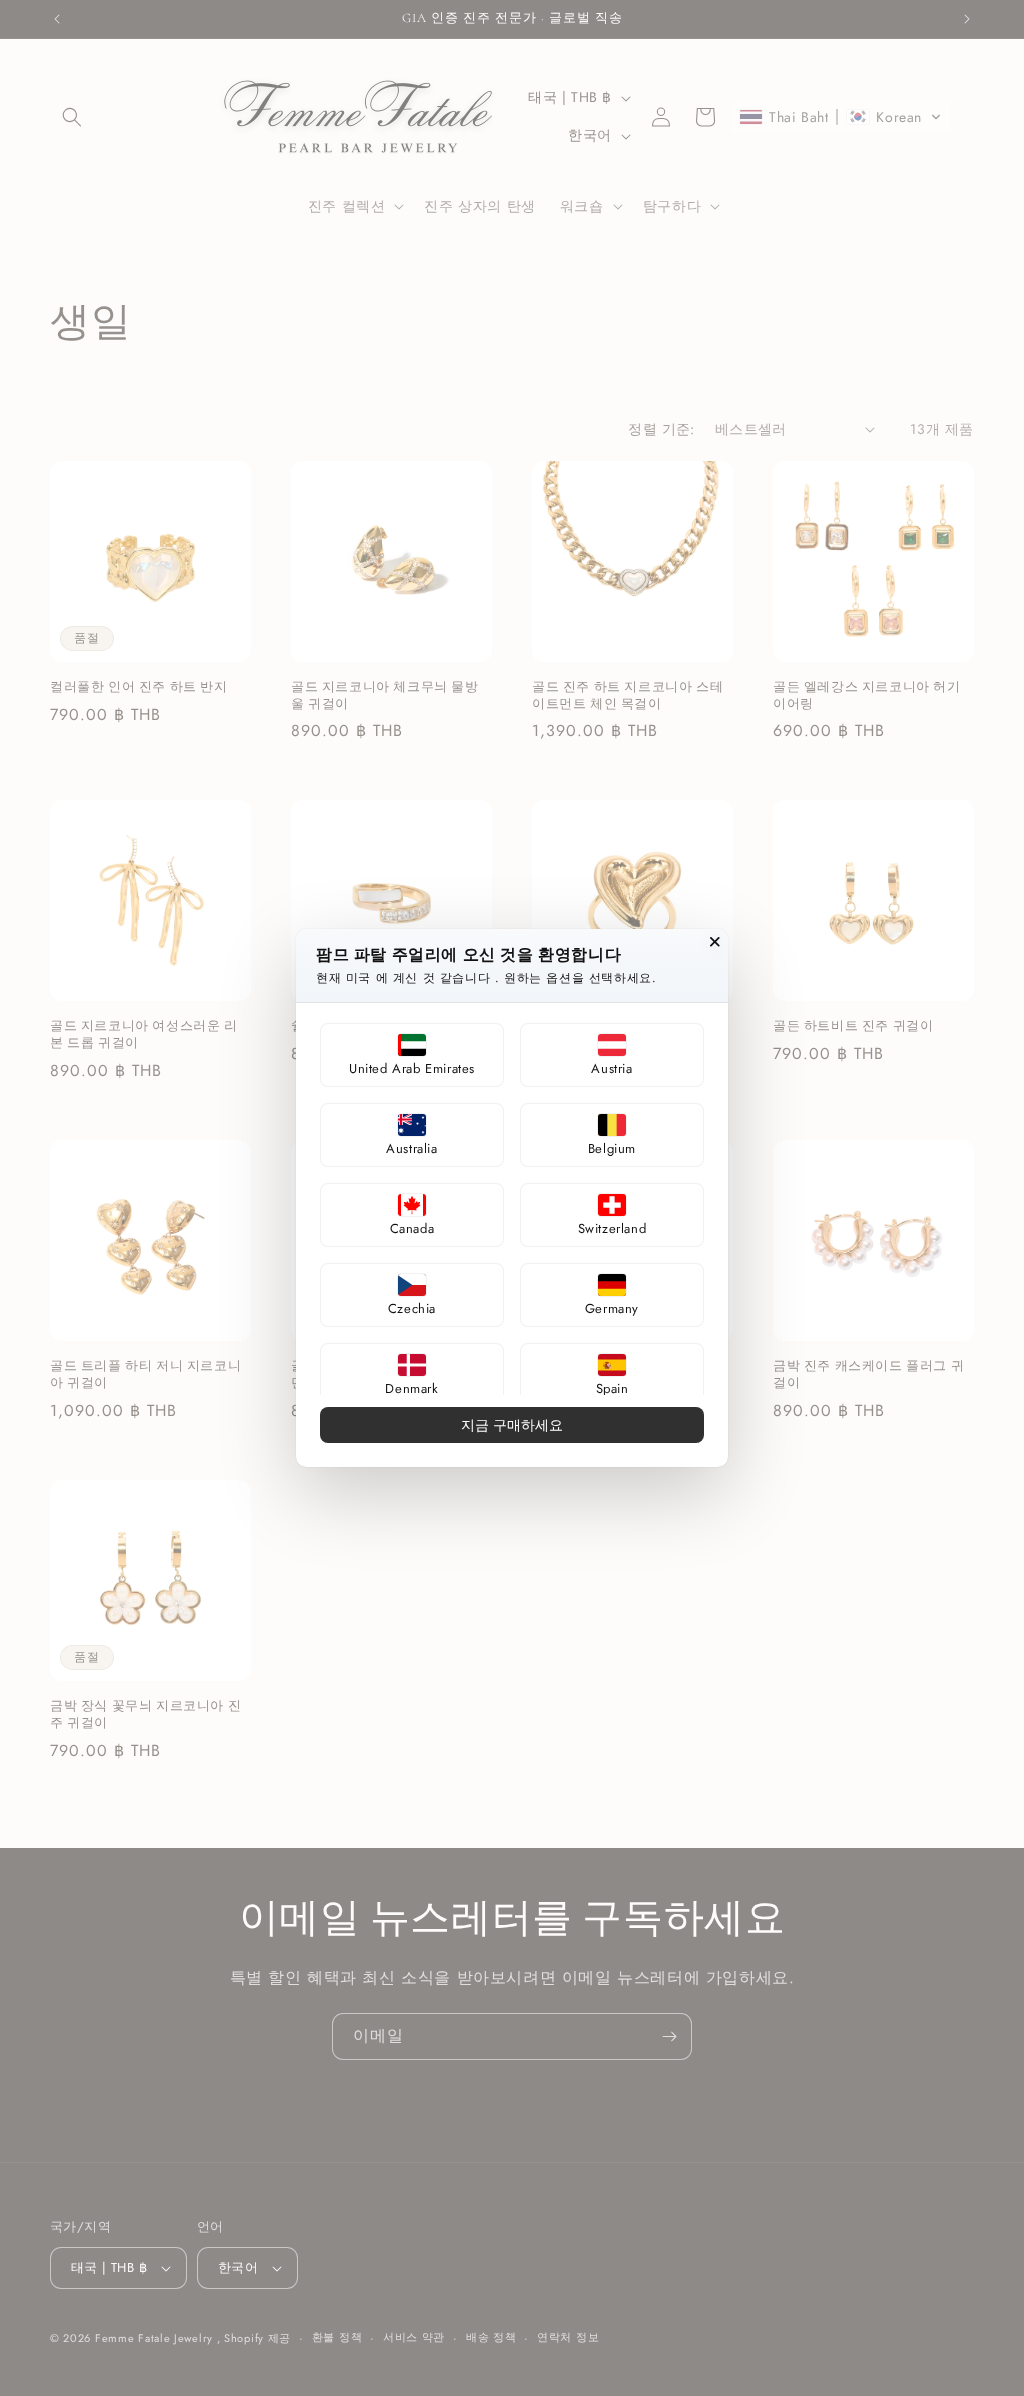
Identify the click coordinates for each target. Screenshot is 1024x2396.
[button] (412, 1055)
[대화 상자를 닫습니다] (715, 942)
